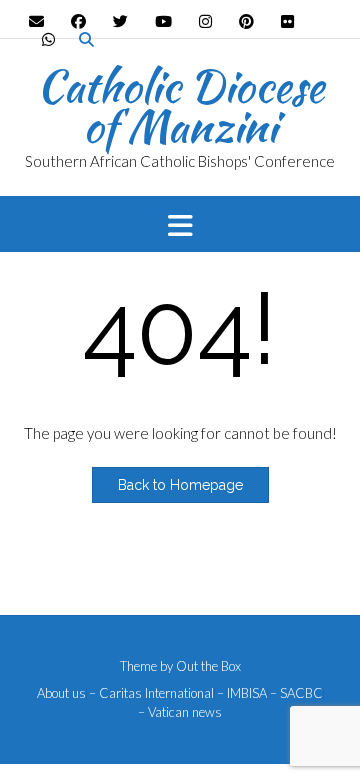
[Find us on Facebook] (78, 21)
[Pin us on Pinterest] (246, 21)
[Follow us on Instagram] (205, 21)
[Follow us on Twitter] (120, 21)
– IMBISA (242, 693)
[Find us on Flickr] (287, 21)
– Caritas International (151, 693)
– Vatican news (180, 712)
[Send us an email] (36, 21)
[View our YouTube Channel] (163, 21)
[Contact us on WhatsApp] (48, 39)
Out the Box (208, 666)
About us (61, 693)
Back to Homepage (180, 485)
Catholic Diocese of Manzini (180, 106)
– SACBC (296, 693)
